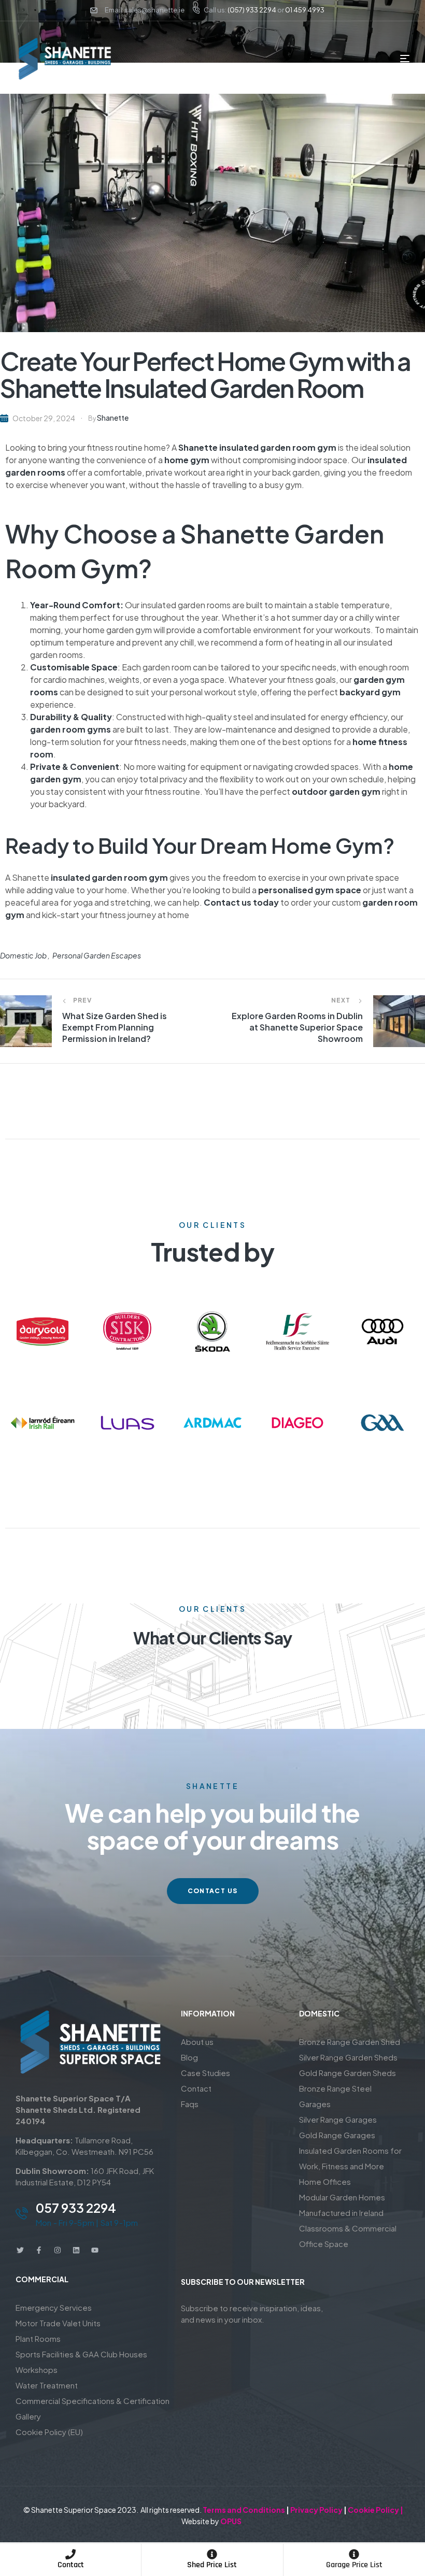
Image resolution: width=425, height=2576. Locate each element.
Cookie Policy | (376, 2510)
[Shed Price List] (212, 2554)
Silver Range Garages (338, 2119)
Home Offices (325, 2181)
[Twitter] (20, 2250)
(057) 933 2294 (252, 10)
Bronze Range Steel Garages (335, 2096)
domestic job (23, 955)
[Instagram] (58, 2250)
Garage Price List (354, 2565)
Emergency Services (54, 2307)
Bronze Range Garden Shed (350, 2042)
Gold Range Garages (337, 2135)
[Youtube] (95, 2250)
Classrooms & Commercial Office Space (348, 2236)
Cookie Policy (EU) (49, 2432)
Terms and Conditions (244, 2510)
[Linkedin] (76, 2250)
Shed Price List (212, 2565)
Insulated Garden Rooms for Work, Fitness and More (350, 2158)
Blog (189, 2057)
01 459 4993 (305, 10)
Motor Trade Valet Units (58, 2323)
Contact (71, 2565)
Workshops (37, 2370)
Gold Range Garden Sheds (348, 2073)
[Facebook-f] (39, 2250)
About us (197, 2042)
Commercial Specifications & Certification (93, 2401)
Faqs (190, 2104)
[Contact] (70, 2554)
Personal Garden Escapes (97, 955)
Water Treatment (47, 2385)
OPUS (231, 2521)
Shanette (113, 418)
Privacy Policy (316, 2510)
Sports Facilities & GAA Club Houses (81, 2354)
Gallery (28, 2416)
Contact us (228, 902)
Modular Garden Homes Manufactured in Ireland (342, 2205)
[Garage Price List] (354, 2554)
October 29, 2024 (44, 418)
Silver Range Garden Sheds (348, 2057)
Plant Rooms (38, 2338)
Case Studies (206, 2073)
